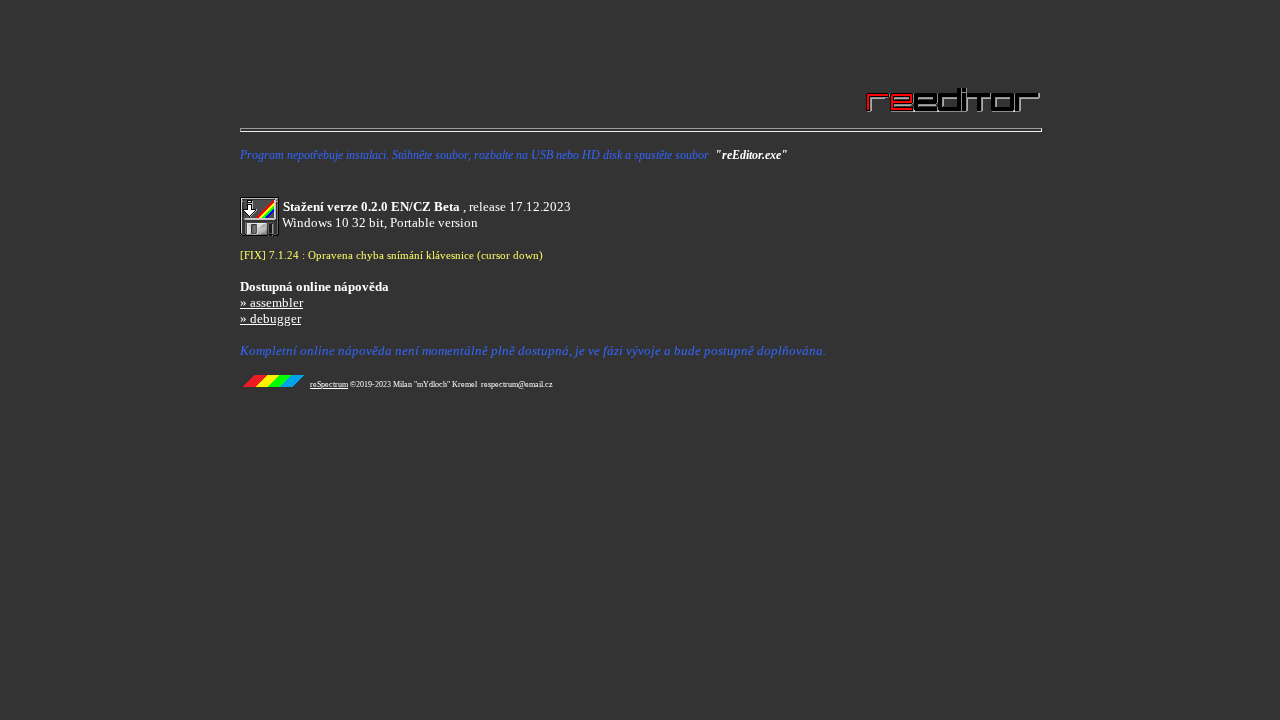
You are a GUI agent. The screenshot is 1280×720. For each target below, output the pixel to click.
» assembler (271, 302)
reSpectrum (329, 384)
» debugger (270, 318)
